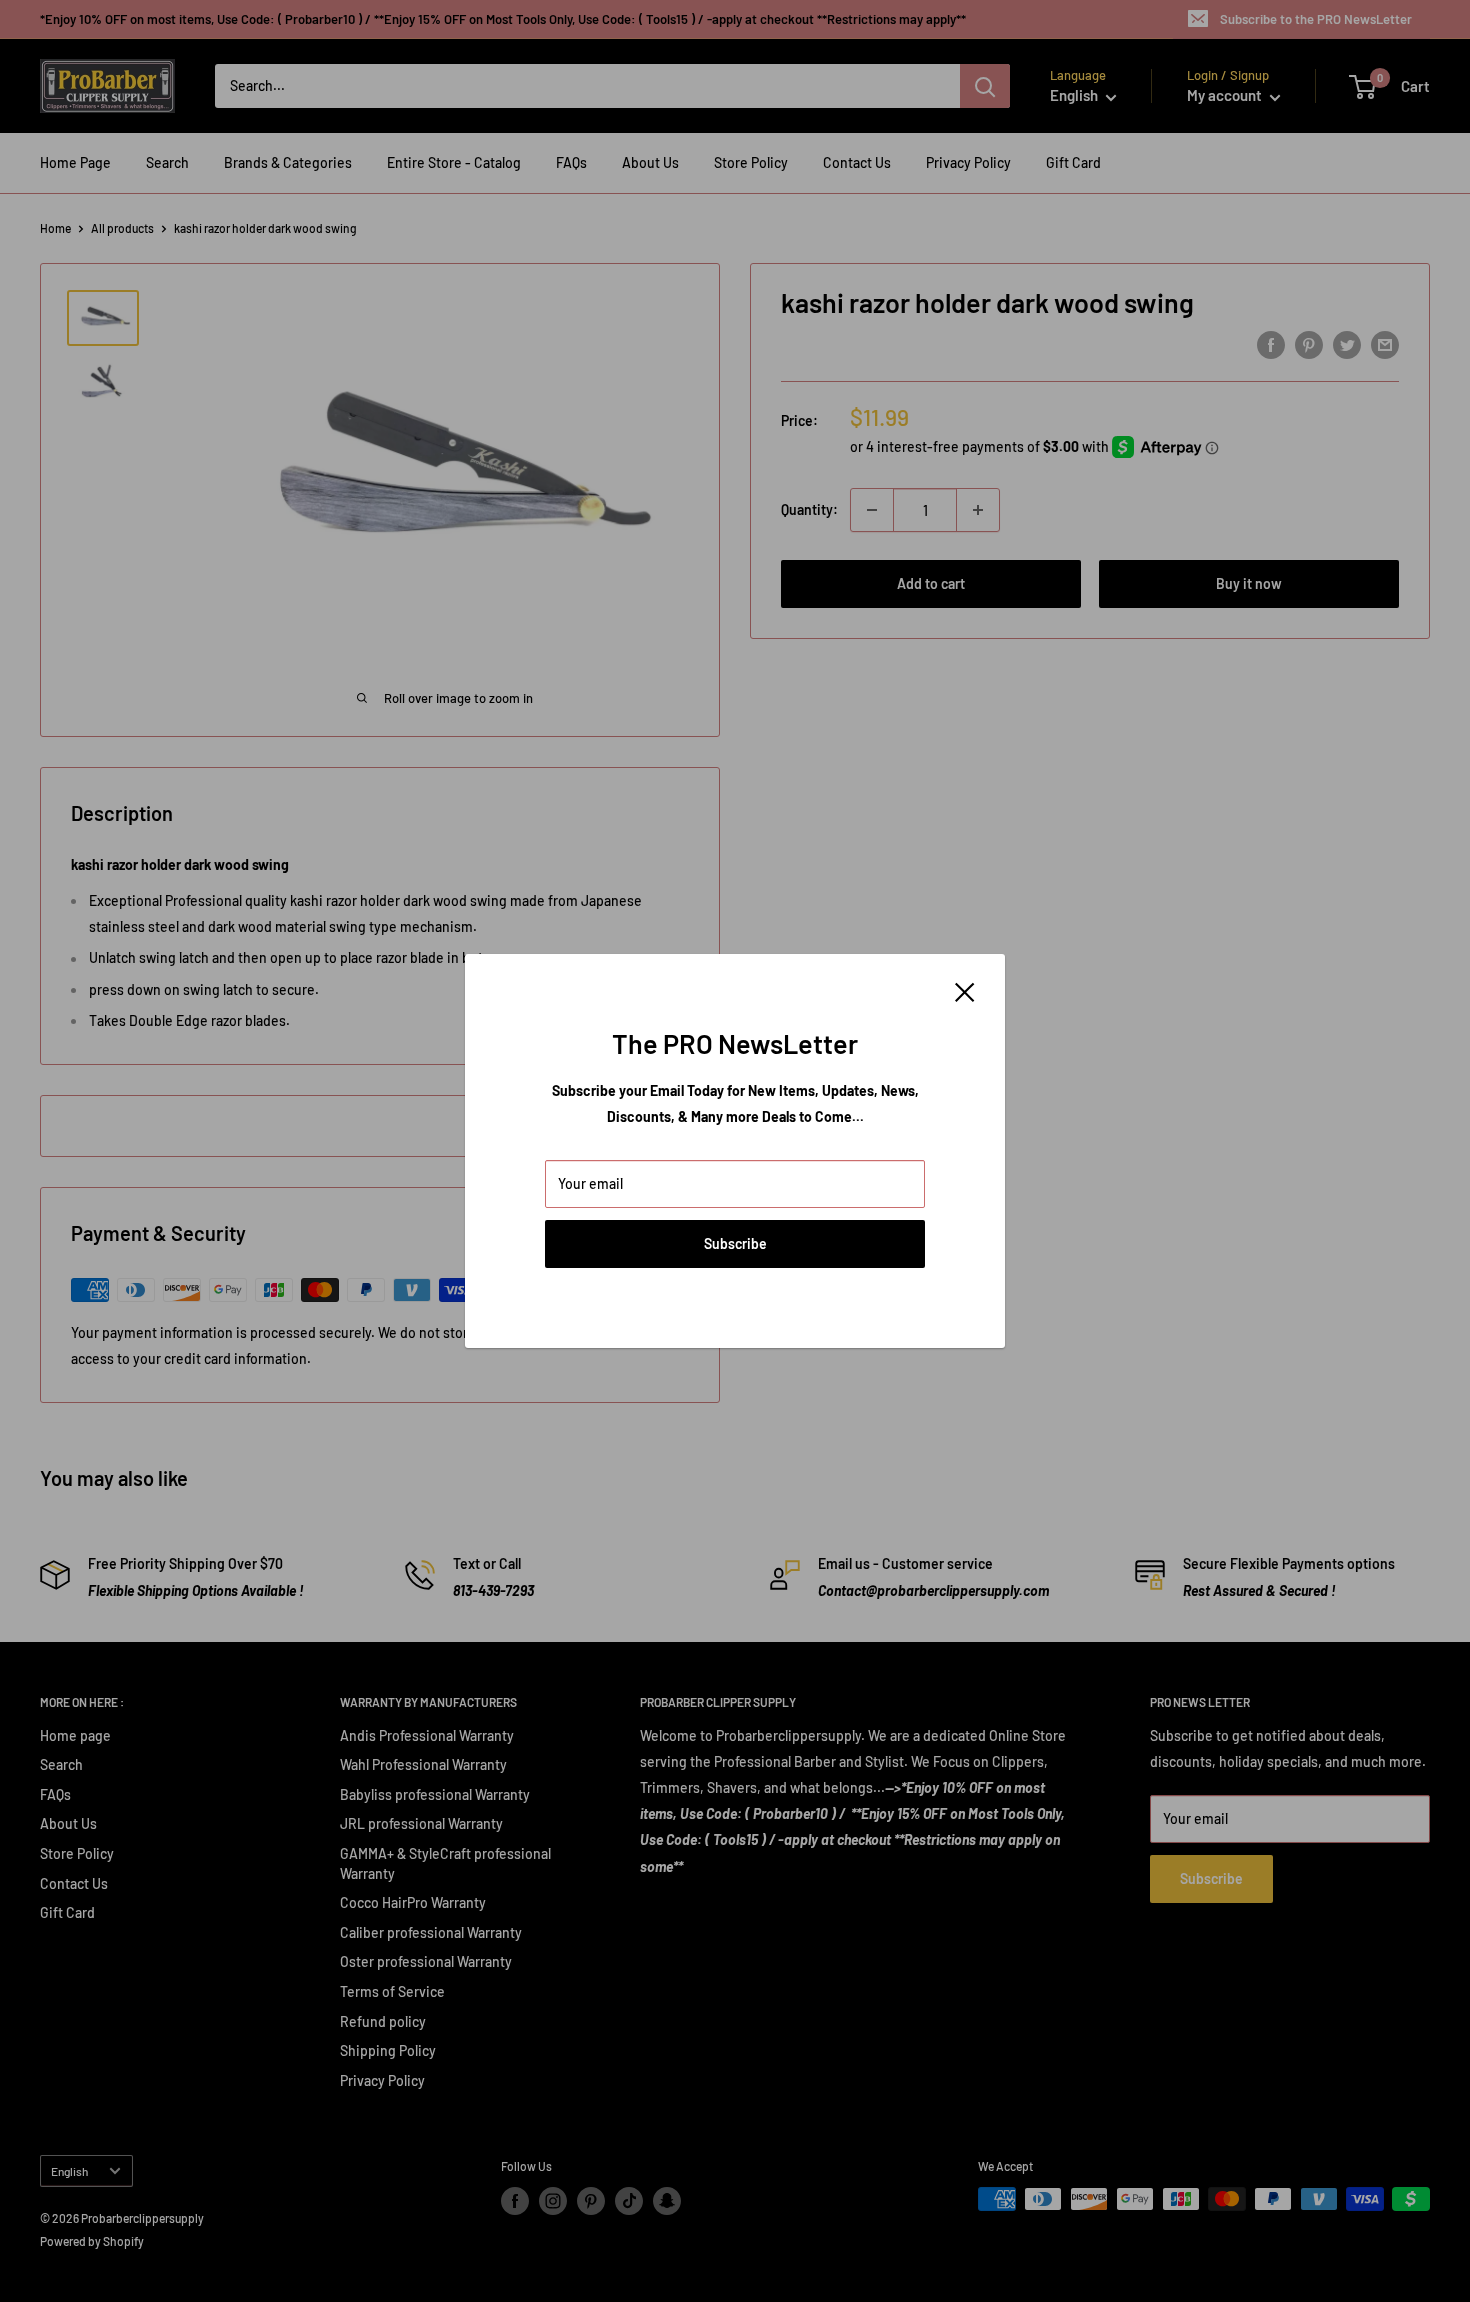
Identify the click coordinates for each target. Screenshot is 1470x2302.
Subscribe (735, 1243)
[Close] (965, 991)
